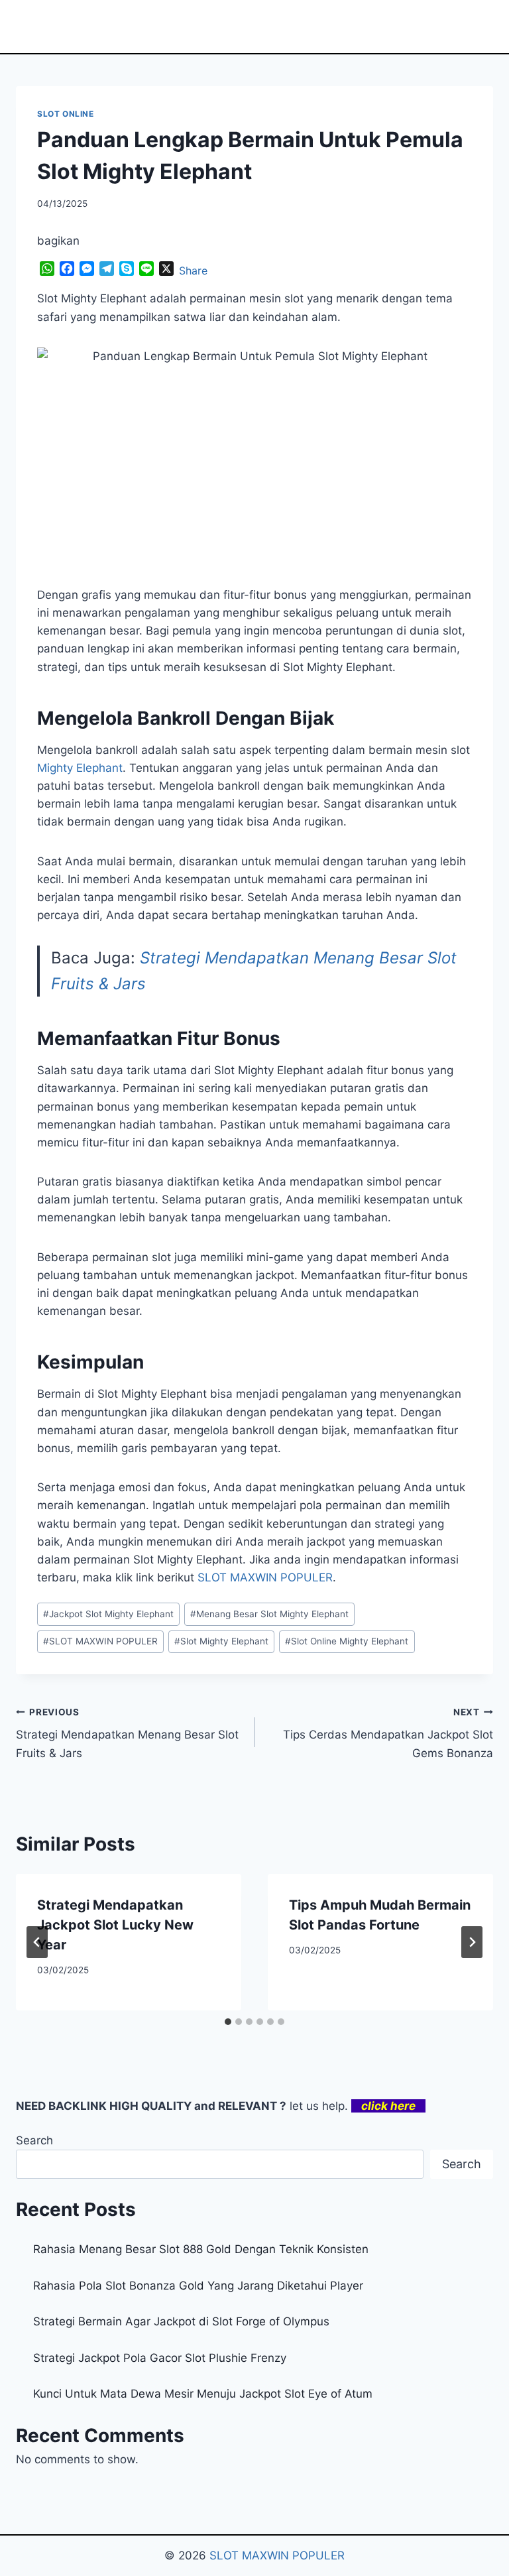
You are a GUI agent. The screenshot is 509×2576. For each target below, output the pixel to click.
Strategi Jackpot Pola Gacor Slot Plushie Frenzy (160, 2358)
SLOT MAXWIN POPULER (100, 1641)
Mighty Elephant (80, 768)
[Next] (472, 1942)
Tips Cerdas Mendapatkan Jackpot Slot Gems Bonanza (388, 1733)
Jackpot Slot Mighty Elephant (108, 1614)
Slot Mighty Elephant (221, 1641)
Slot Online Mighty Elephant (347, 1641)
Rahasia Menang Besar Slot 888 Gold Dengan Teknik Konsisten (201, 2249)
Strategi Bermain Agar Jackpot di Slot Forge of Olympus (181, 2321)
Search (34, 2140)
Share (193, 271)
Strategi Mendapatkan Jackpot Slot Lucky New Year (115, 1925)
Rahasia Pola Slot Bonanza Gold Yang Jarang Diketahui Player (198, 2286)
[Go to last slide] (37, 1942)
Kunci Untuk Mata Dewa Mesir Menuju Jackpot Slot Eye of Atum (203, 2394)
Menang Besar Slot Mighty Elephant (269, 1614)
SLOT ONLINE (66, 114)
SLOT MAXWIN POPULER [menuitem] (265, 1577)
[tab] (228, 2022)
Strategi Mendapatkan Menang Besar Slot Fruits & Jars (127, 1733)
